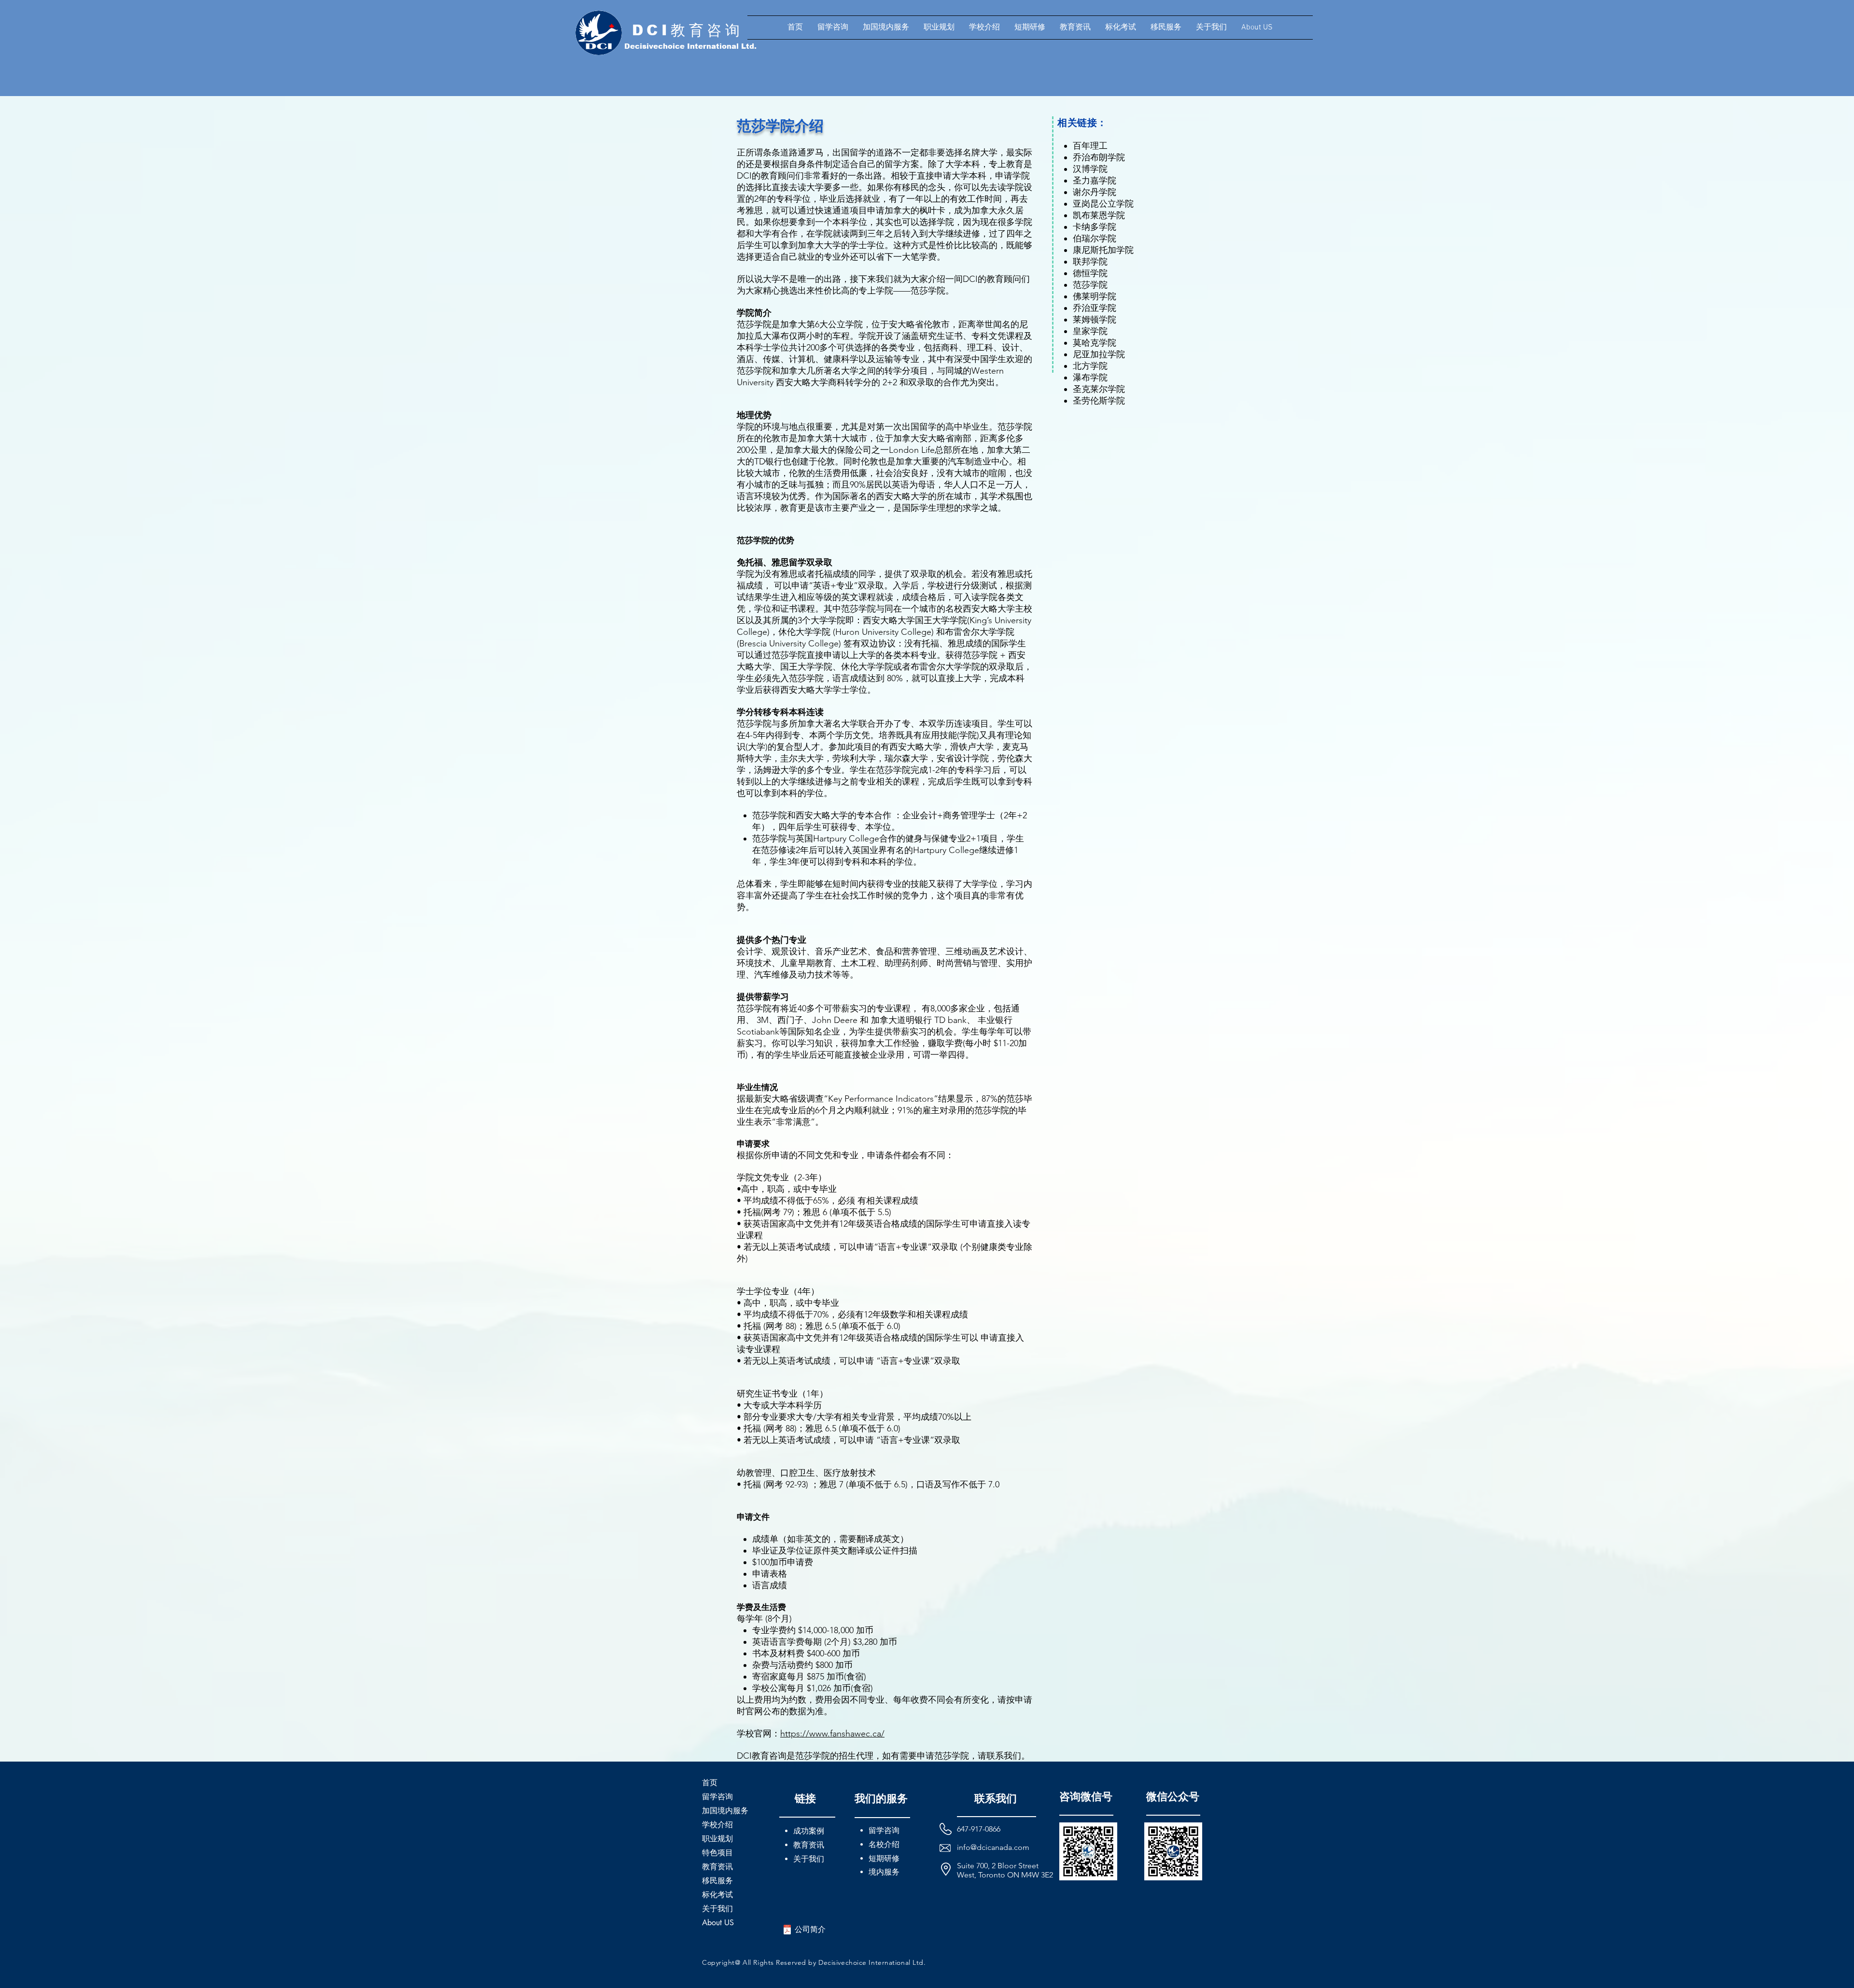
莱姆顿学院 (1095, 320)
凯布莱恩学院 (1099, 215)
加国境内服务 (725, 1811)
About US (718, 1923)
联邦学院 (1090, 262)
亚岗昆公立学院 (1103, 204)
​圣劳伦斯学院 (1099, 401)
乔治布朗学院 (1099, 157)
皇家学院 (1090, 331)
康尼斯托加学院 (1103, 250)
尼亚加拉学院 (1099, 354)
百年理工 (1090, 146)
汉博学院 (1090, 169)
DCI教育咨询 (688, 30)
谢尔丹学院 (1095, 192)
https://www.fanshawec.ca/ (832, 1734)
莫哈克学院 (1095, 343)
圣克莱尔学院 (1099, 389)
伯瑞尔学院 (1095, 238)
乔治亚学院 (1095, 308)
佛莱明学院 (1095, 296)
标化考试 (717, 1895)
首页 (710, 1783)
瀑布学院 (1090, 378)
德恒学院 (1090, 273)
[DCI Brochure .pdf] (787, 1931)
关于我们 (717, 1909)
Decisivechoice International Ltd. (690, 46)
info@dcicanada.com (993, 1847)
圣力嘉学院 (1095, 181)
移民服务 (717, 1881)
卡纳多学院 (1095, 227)
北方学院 (1090, 366)
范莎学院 (1090, 285)
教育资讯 (717, 1867)
